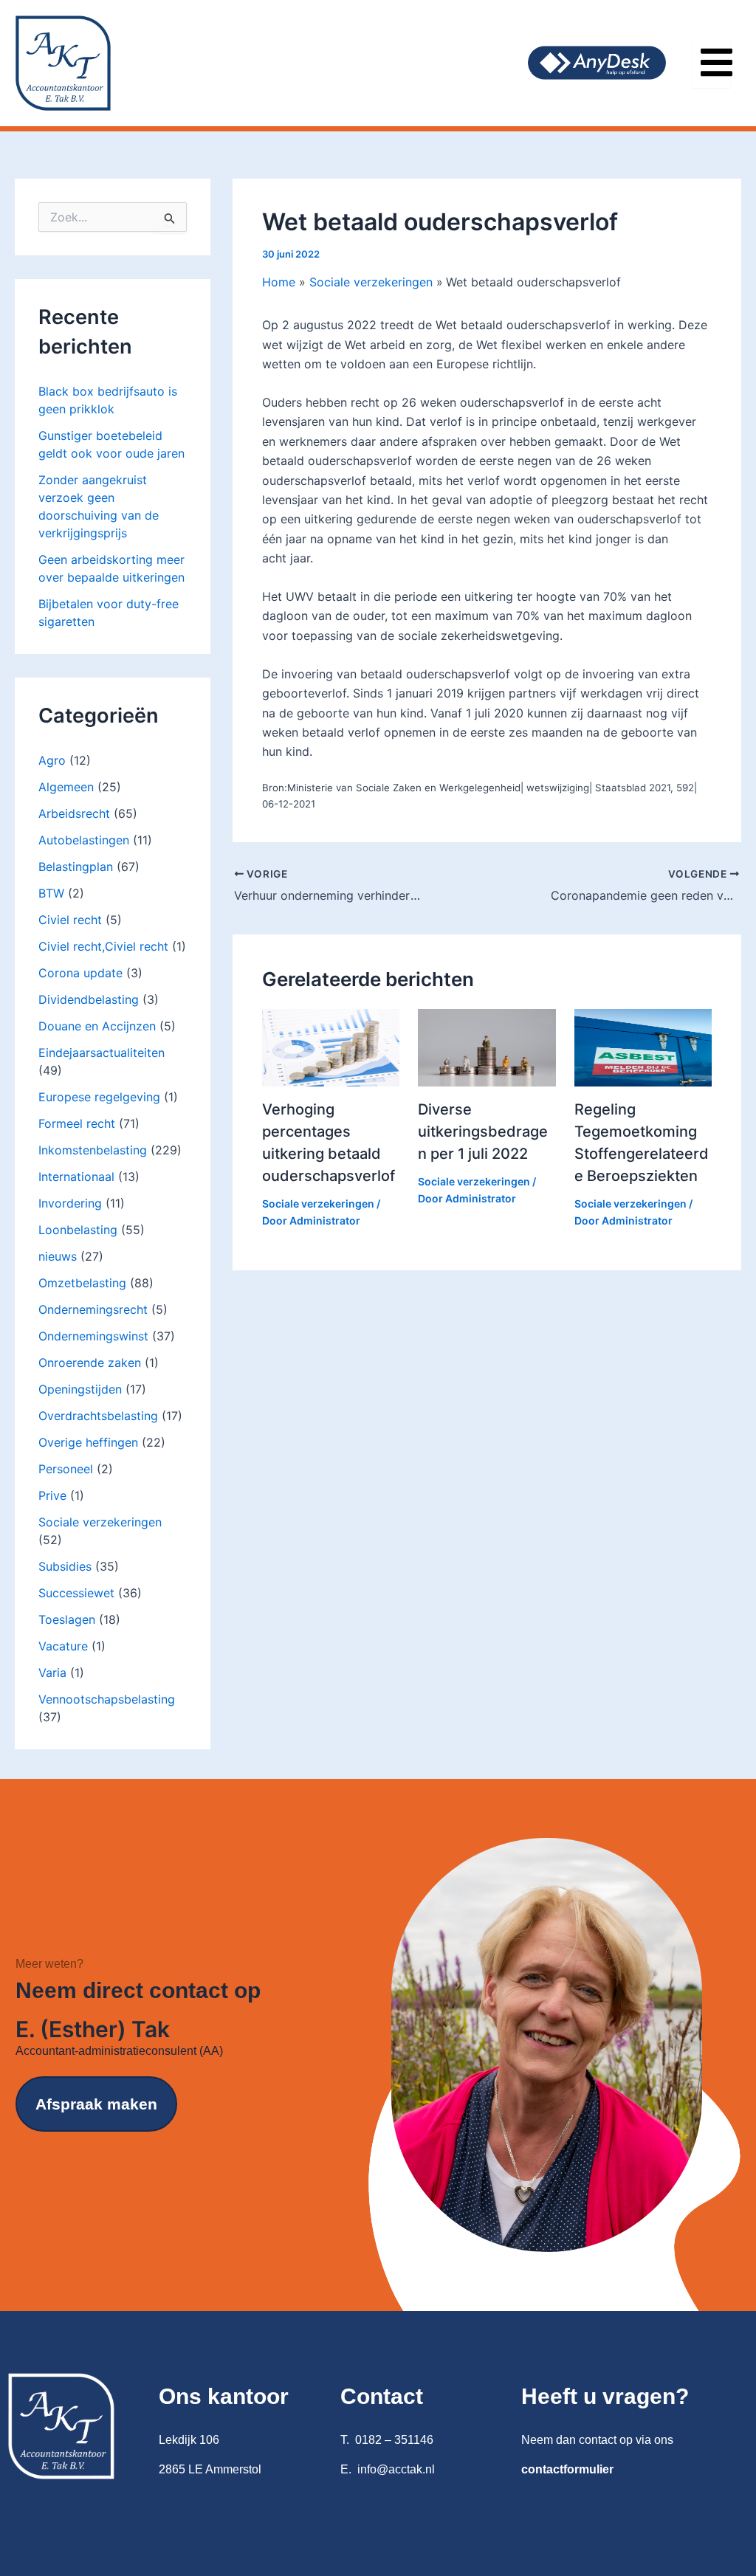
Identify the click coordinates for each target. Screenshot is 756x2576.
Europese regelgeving (99, 1097)
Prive (52, 1495)
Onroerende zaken (90, 1363)
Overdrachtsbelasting (98, 1416)
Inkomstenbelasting (93, 1150)
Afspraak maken (96, 2104)
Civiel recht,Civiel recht (103, 946)
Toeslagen (67, 1619)
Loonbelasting (78, 1230)
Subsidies (65, 1566)
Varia (52, 1673)
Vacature (63, 1646)
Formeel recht (77, 1123)
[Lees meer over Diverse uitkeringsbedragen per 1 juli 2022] (487, 1047)
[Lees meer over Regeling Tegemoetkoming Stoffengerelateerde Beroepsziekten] (643, 1047)
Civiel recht (70, 920)
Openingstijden (80, 1389)
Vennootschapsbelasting (107, 1699)
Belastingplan (76, 867)
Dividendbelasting (89, 999)
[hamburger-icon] (711, 63)
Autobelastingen (84, 840)
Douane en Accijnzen (97, 1026)
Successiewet (76, 1593)
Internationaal (76, 1177)
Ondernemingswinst (93, 1336)
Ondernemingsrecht (93, 1309)
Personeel (66, 1469)
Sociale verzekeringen (100, 1522)
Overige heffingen (88, 1442)
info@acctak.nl (396, 2469)
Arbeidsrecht (74, 813)
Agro (52, 760)
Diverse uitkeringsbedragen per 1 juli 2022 (483, 1132)
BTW (51, 893)
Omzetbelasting (82, 1283)
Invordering (70, 1203)
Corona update (80, 973)
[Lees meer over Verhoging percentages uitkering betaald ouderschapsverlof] (331, 1047)
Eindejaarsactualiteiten (102, 1053)
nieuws (58, 1256)
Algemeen (66, 787)
